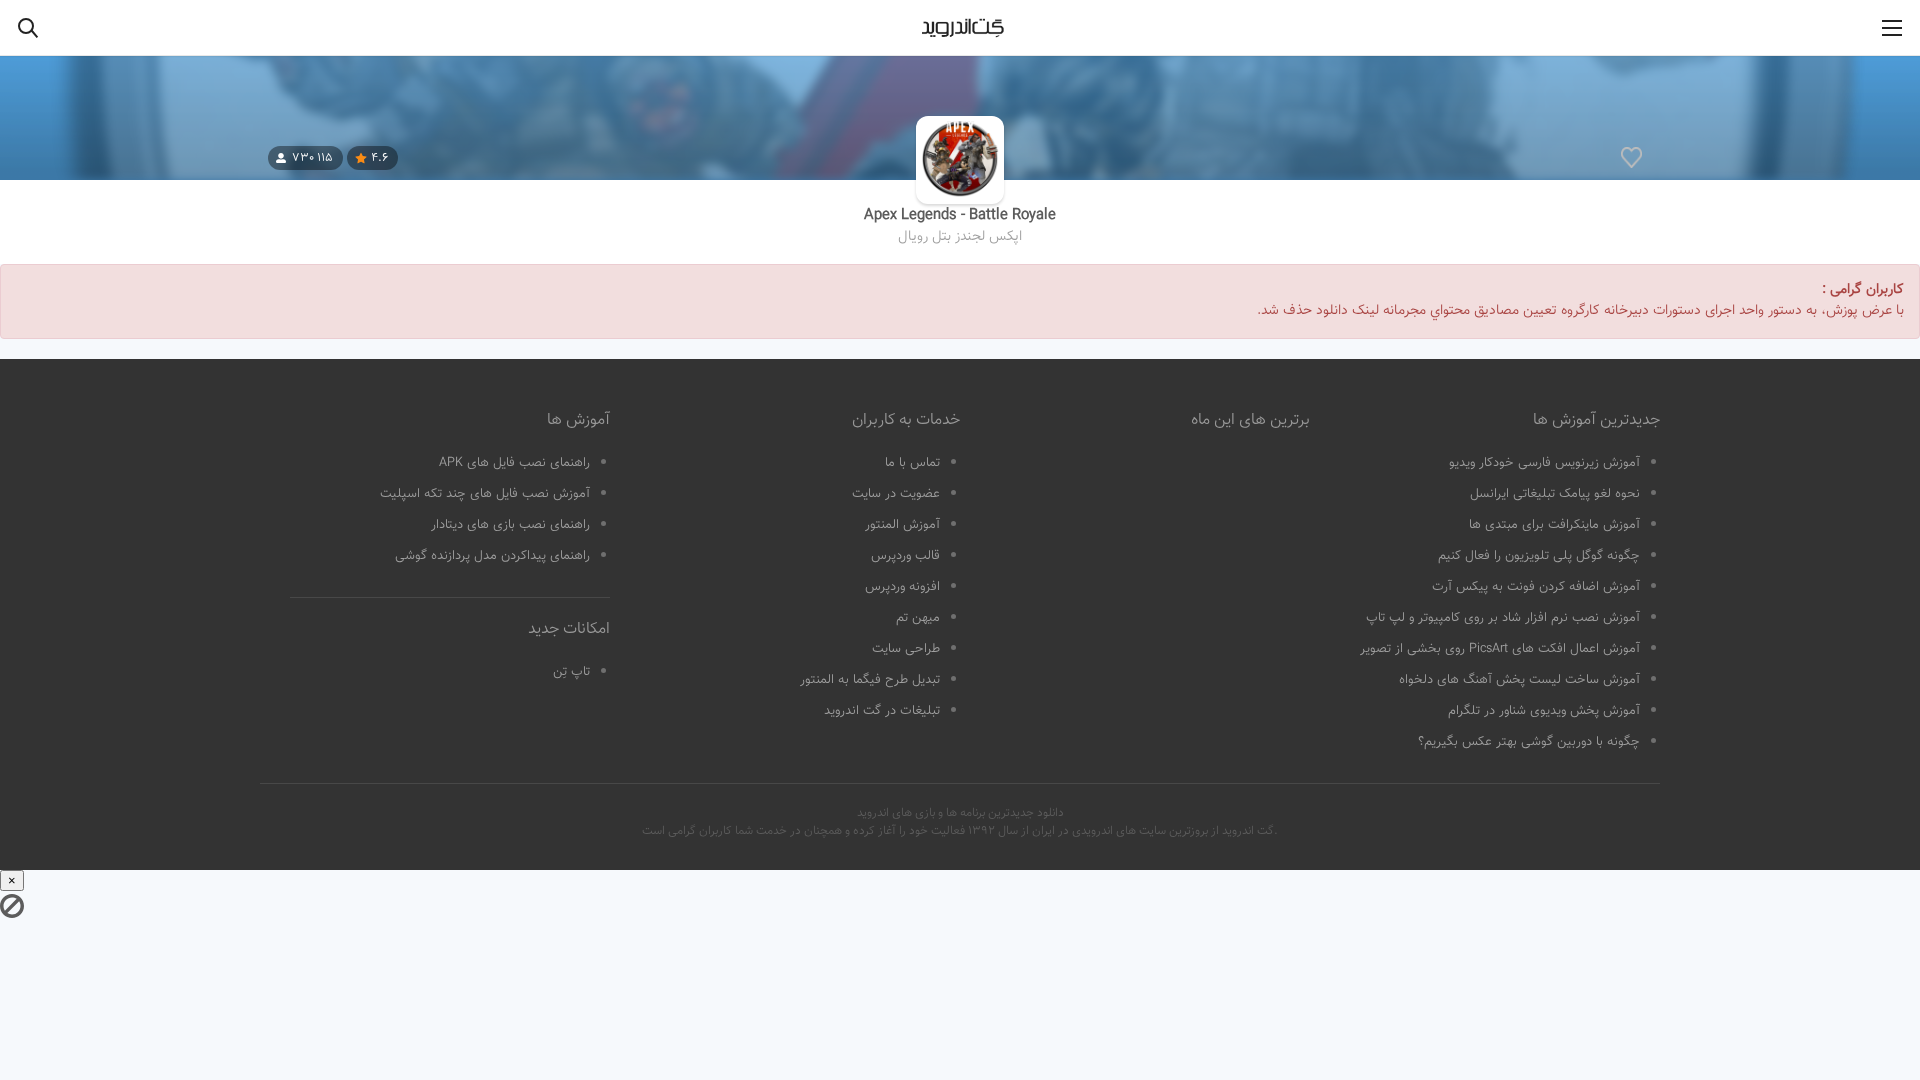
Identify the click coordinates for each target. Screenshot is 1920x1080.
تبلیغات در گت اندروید (882, 711)
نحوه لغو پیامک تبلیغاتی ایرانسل (1555, 494)
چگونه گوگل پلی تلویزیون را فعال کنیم (1539, 556)
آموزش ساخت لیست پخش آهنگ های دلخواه (1519, 680)
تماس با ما (912, 463)
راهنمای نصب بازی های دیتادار (510, 525)
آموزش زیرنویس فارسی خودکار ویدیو (1544, 463)
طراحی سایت (906, 649)
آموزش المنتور (902, 525)
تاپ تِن (571, 672)
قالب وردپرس (905, 556)
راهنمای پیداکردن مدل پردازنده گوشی (492, 556)
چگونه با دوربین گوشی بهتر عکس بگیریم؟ (1529, 742)
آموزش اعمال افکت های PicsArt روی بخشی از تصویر (1500, 649)
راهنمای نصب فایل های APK (514, 463)
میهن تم (918, 618)
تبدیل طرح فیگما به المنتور (870, 680)
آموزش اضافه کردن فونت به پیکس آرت (1536, 587)
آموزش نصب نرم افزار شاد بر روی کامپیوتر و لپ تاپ (1503, 618)
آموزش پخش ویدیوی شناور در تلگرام (1544, 711)
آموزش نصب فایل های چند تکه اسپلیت (485, 494)
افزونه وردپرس (902, 587)
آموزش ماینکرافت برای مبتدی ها (1554, 525)
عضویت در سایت (896, 494)
